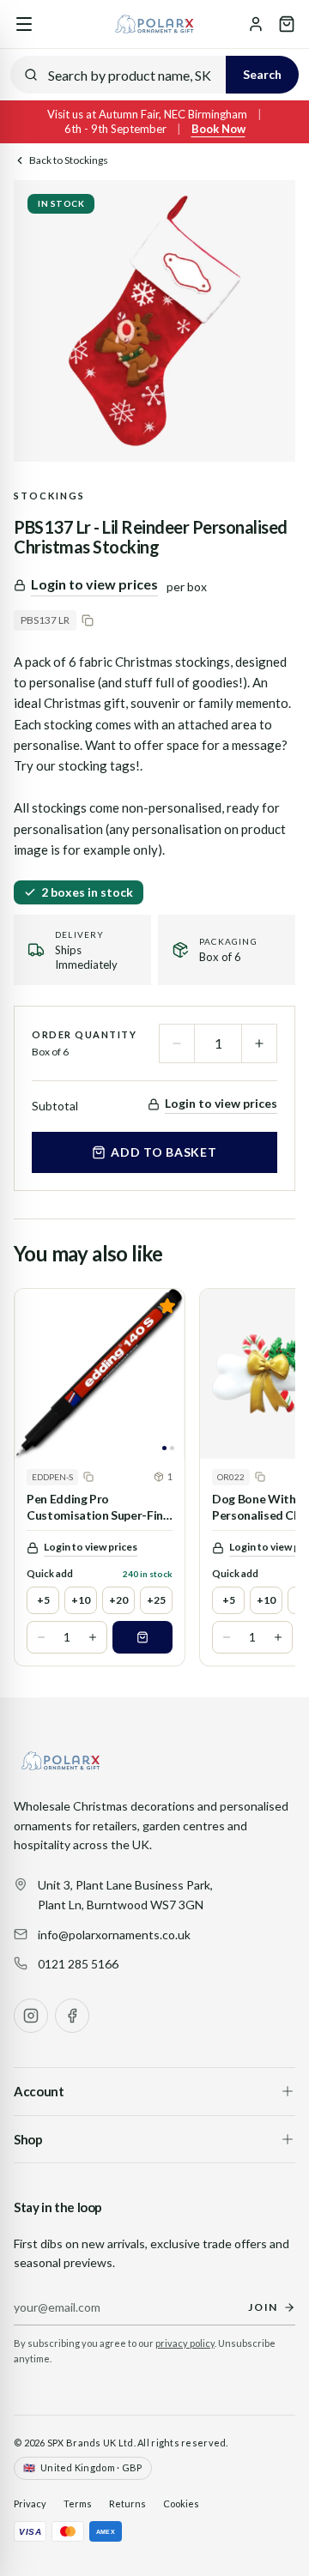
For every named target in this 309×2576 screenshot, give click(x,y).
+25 (156, 1600)
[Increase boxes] (93, 1637)
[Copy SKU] (88, 620)
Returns (127, 2503)
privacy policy (185, 2343)
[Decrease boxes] (41, 1637)
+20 (118, 1600)
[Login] (256, 24)
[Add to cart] (142, 1637)
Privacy (30, 2503)
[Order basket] (287, 24)
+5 (43, 1600)
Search (262, 74)
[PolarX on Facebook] (72, 2016)
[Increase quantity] (259, 1043)
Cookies (181, 2503)
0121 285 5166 (78, 1964)
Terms (78, 2503)
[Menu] (24, 24)
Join (263, 2307)
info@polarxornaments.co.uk (114, 1935)
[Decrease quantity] (177, 1043)
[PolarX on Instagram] (31, 2016)
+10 (81, 1600)
